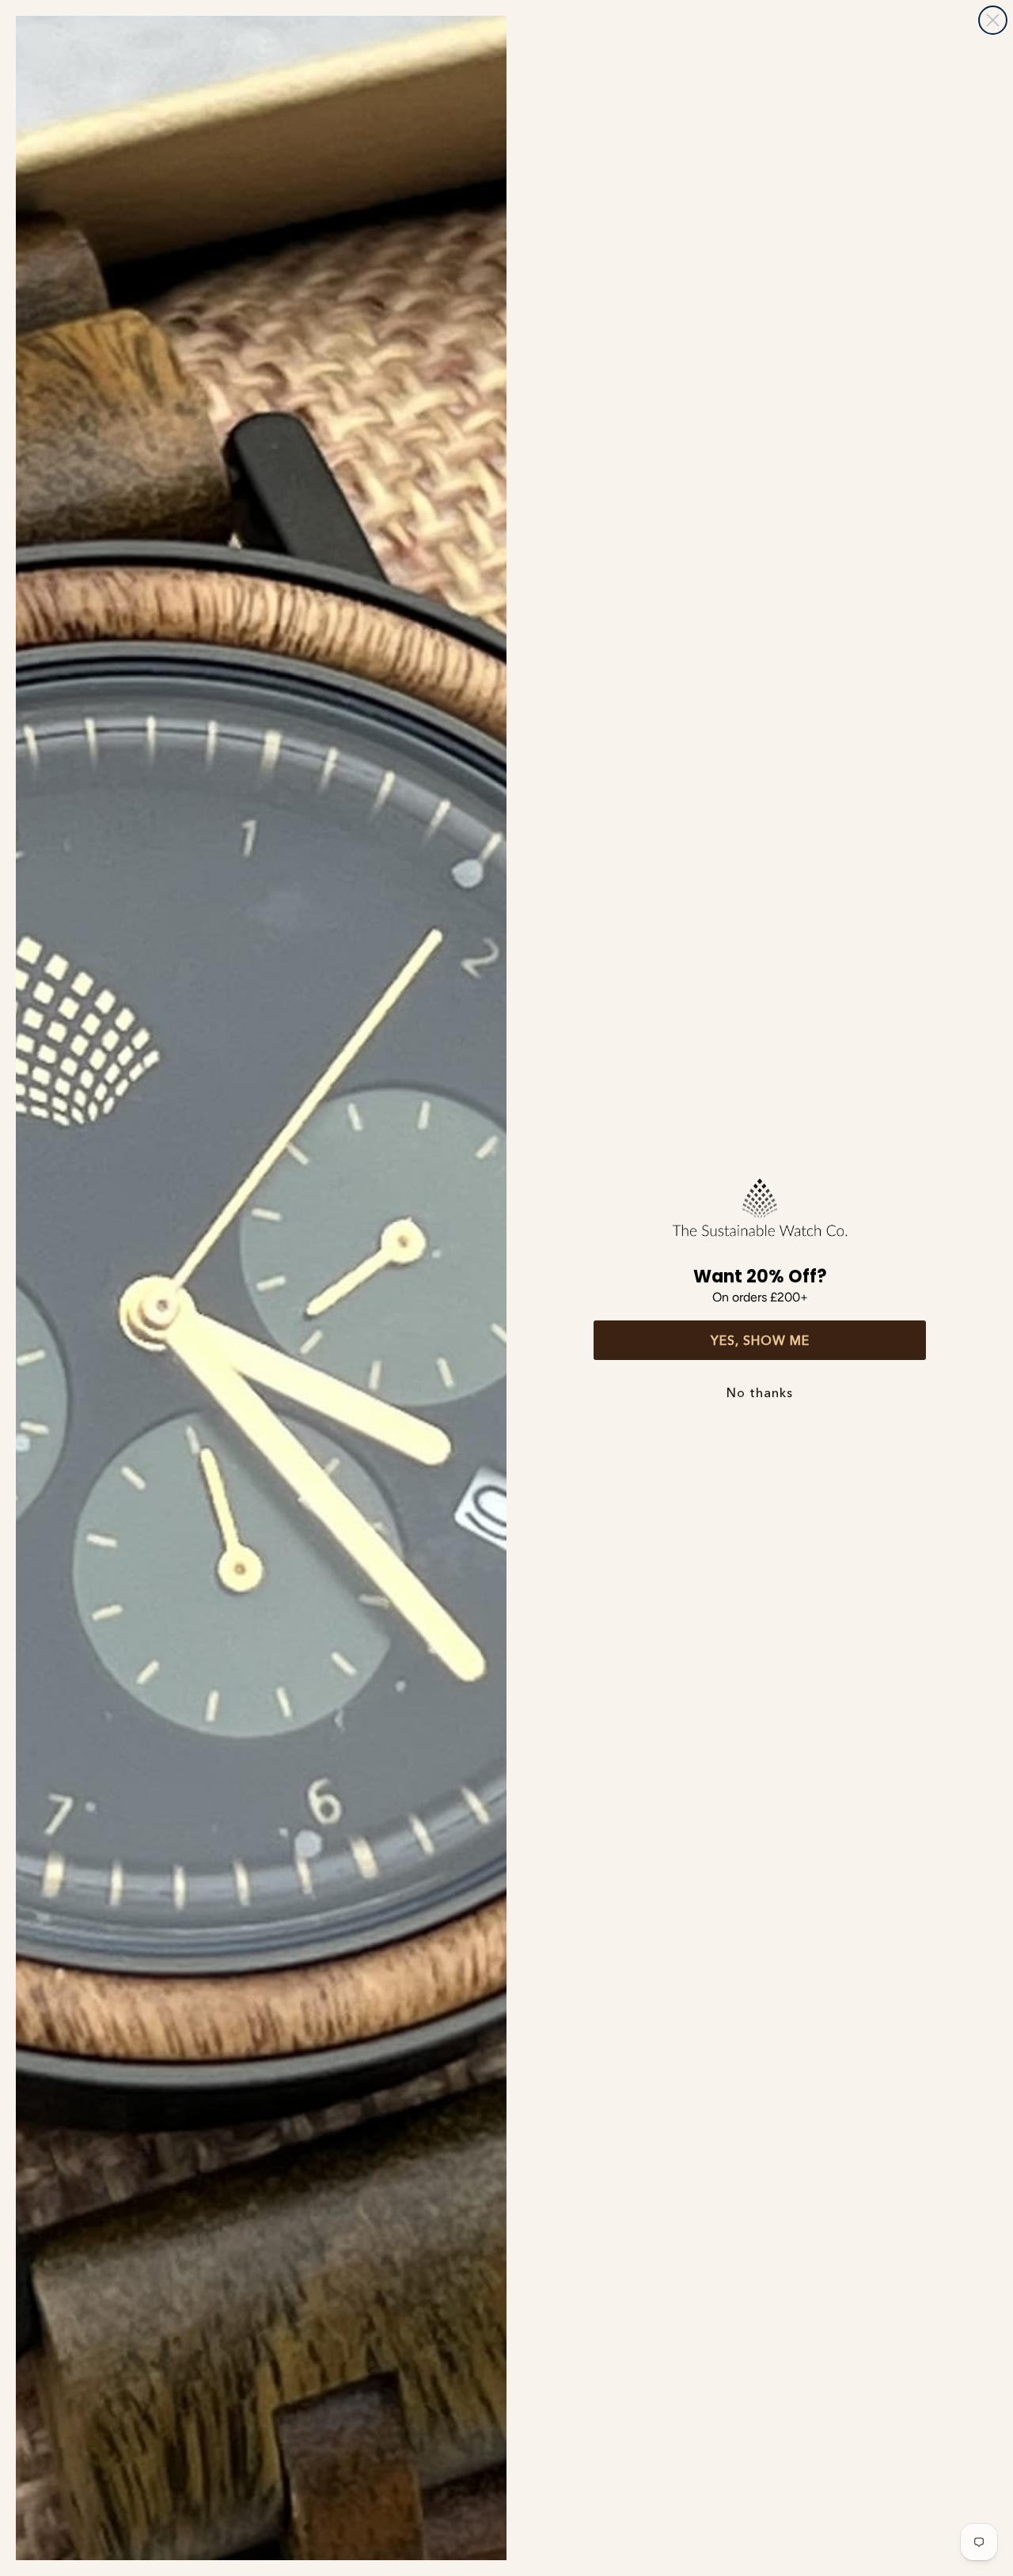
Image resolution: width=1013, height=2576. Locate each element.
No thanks (760, 1392)
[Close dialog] (993, 20)
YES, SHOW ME (760, 1340)
